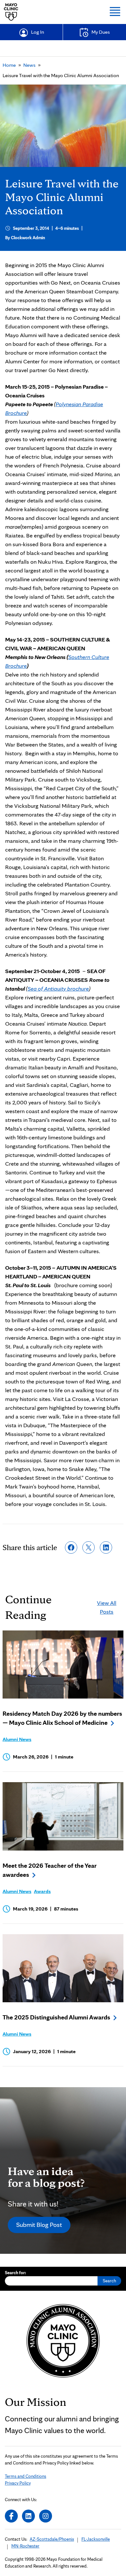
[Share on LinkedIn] (106, 1547)
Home (9, 65)
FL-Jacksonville (96, 2539)
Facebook (11, 2516)
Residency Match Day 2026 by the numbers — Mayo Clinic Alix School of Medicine (62, 1718)
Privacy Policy (18, 2483)
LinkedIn (28, 2516)
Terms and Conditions (26, 2476)
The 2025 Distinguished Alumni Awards (56, 2017)
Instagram (46, 2516)
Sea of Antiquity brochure (58, 988)
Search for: (16, 2273)
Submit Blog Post (39, 2225)
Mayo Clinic (11, 12)
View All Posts (107, 1607)
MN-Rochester (25, 2546)
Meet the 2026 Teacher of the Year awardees (50, 1870)
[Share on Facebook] (71, 1547)
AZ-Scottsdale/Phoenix (52, 2539)
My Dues (101, 32)
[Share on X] (89, 1547)
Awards (42, 1891)
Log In (37, 32)
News (29, 65)
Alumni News (17, 1739)
